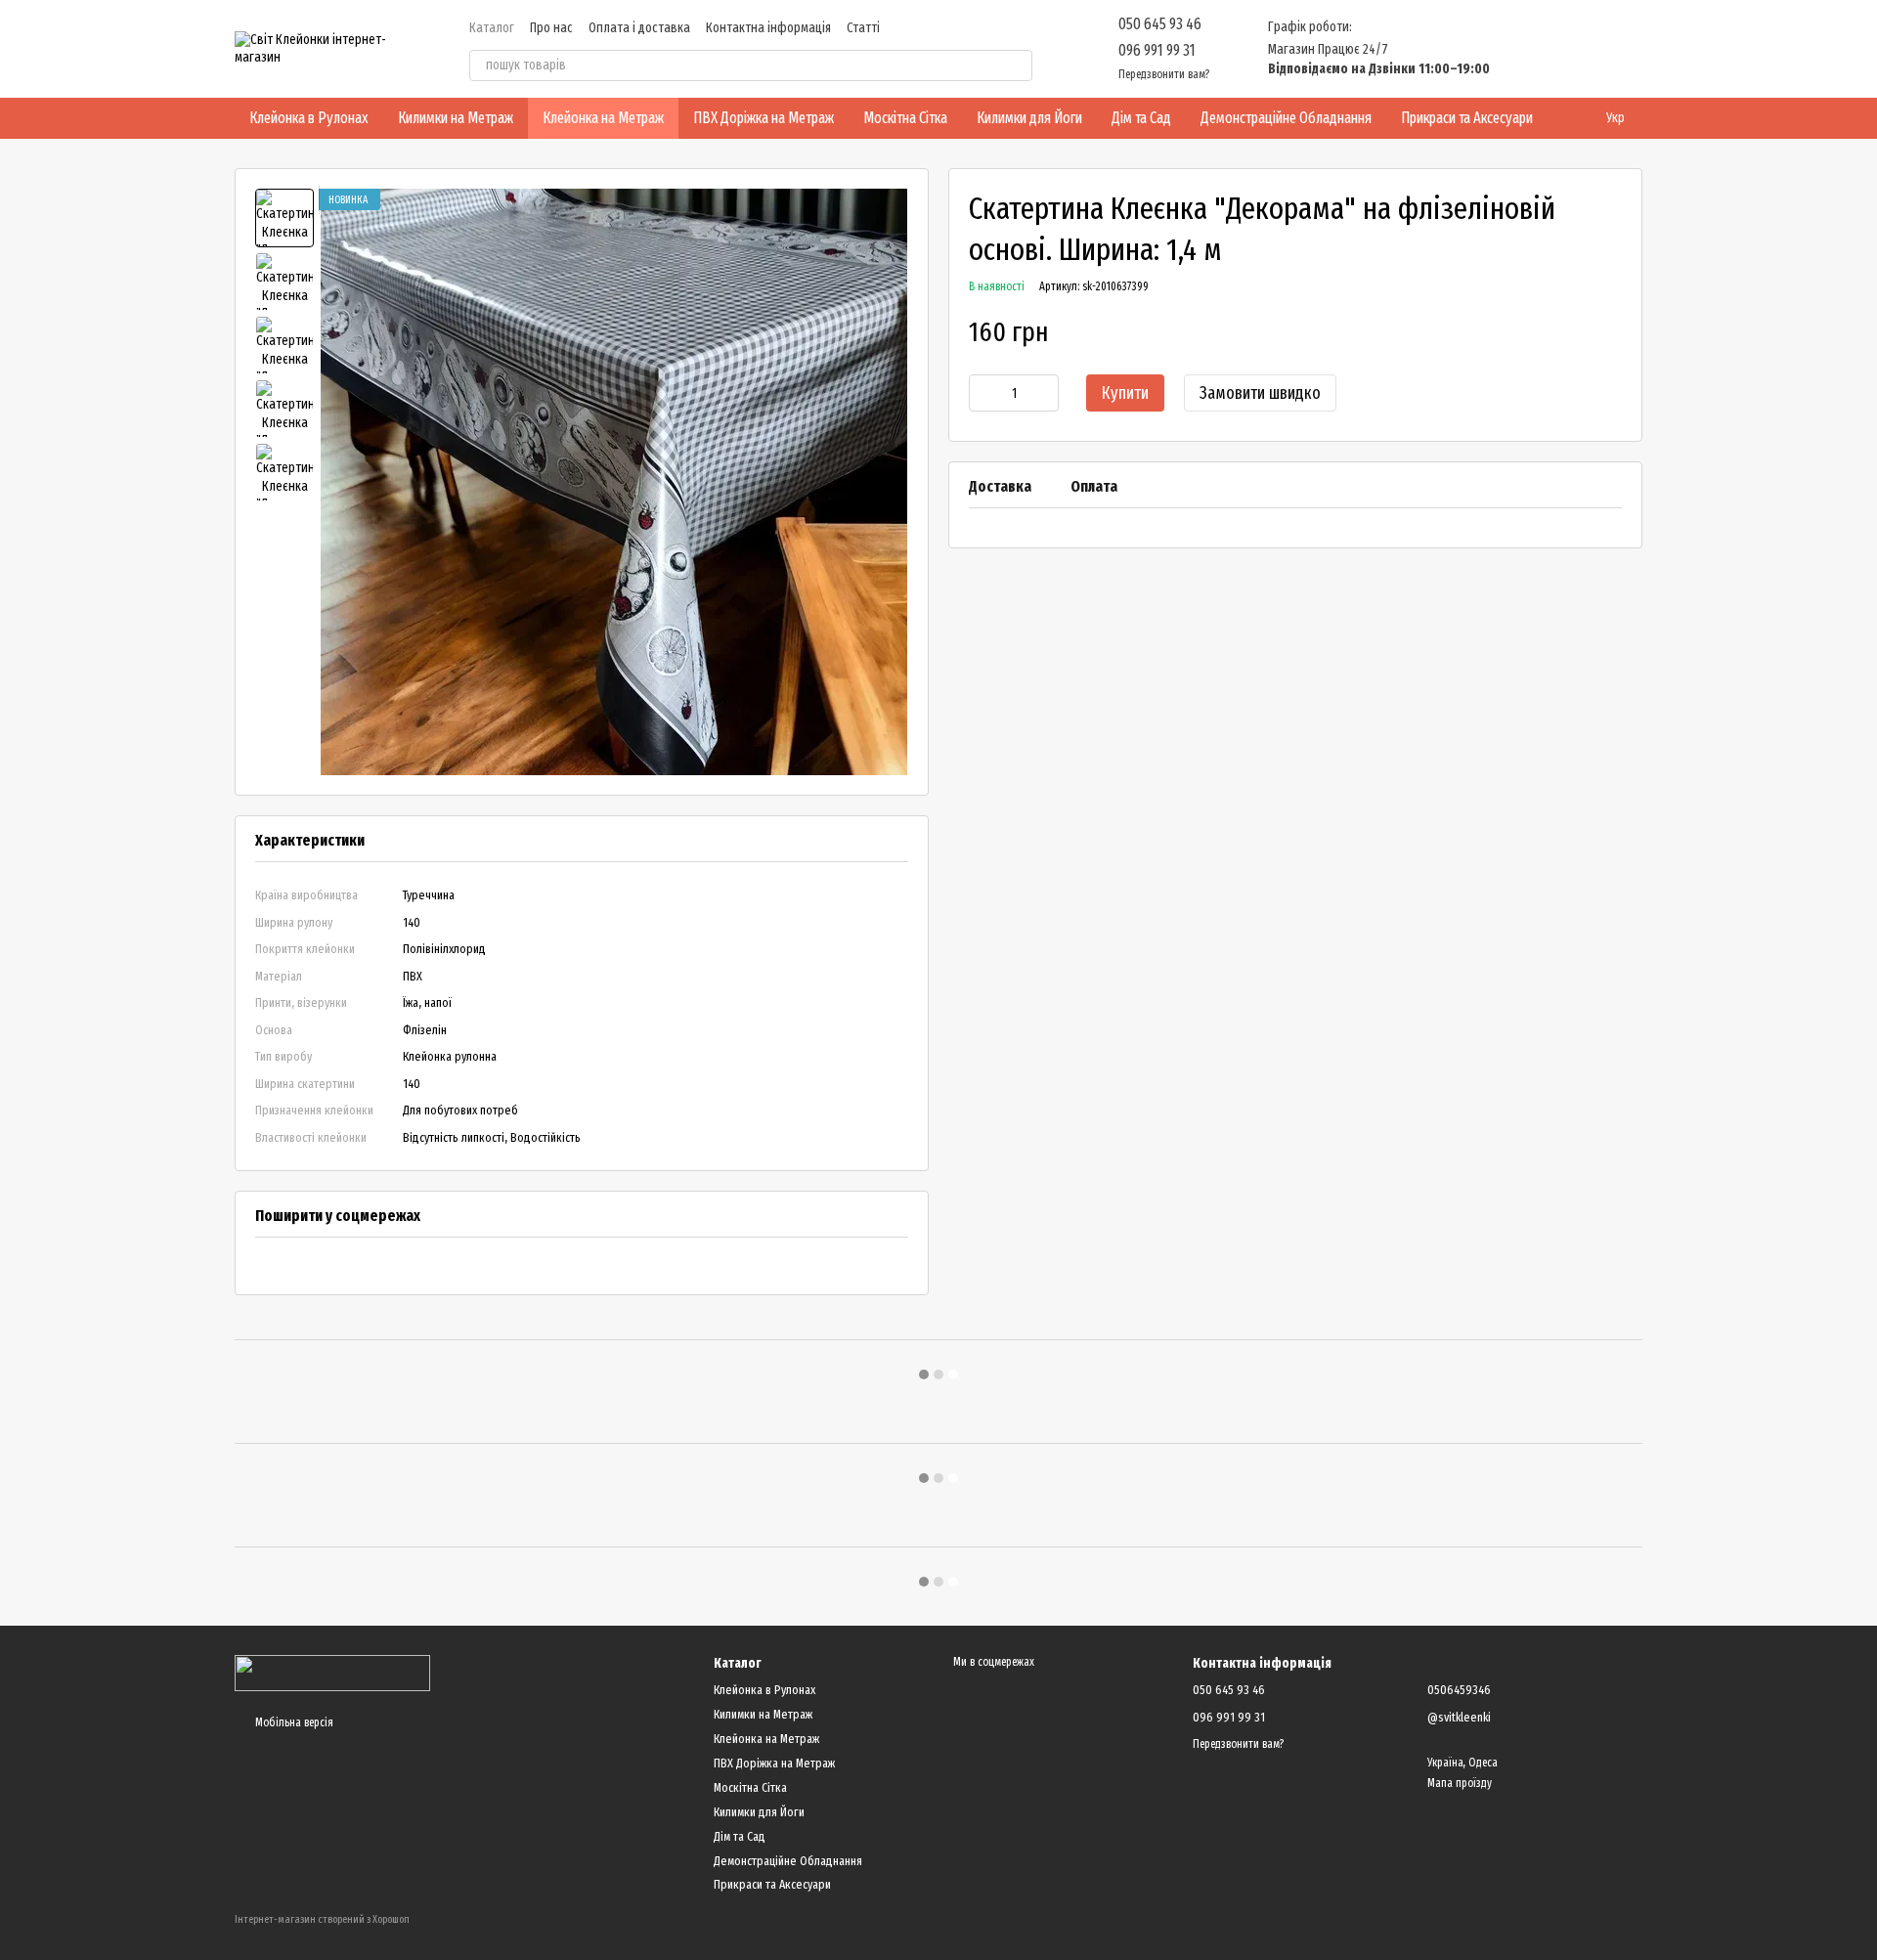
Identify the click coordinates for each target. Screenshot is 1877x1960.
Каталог (492, 28)
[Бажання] (1525, 49)
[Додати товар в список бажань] (1612, 332)
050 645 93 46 (1160, 24)
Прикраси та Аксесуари (1467, 118)
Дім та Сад (1141, 118)
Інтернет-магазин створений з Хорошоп (322, 1919)
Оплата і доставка (639, 28)
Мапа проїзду (1460, 1783)
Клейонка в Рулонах (309, 118)
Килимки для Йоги (1029, 118)
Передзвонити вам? (1164, 74)
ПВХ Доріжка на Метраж (764, 118)
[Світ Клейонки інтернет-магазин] (332, 1673)
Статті (863, 28)
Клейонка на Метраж (603, 118)
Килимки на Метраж (456, 118)
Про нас (551, 28)
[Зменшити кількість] (983, 394)
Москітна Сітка (905, 118)
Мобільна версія (293, 1722)
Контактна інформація (768, 28)
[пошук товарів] (1017, 65)
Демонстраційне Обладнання (1286, 118)
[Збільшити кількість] (1044, 394)
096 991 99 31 (1157, 50)
